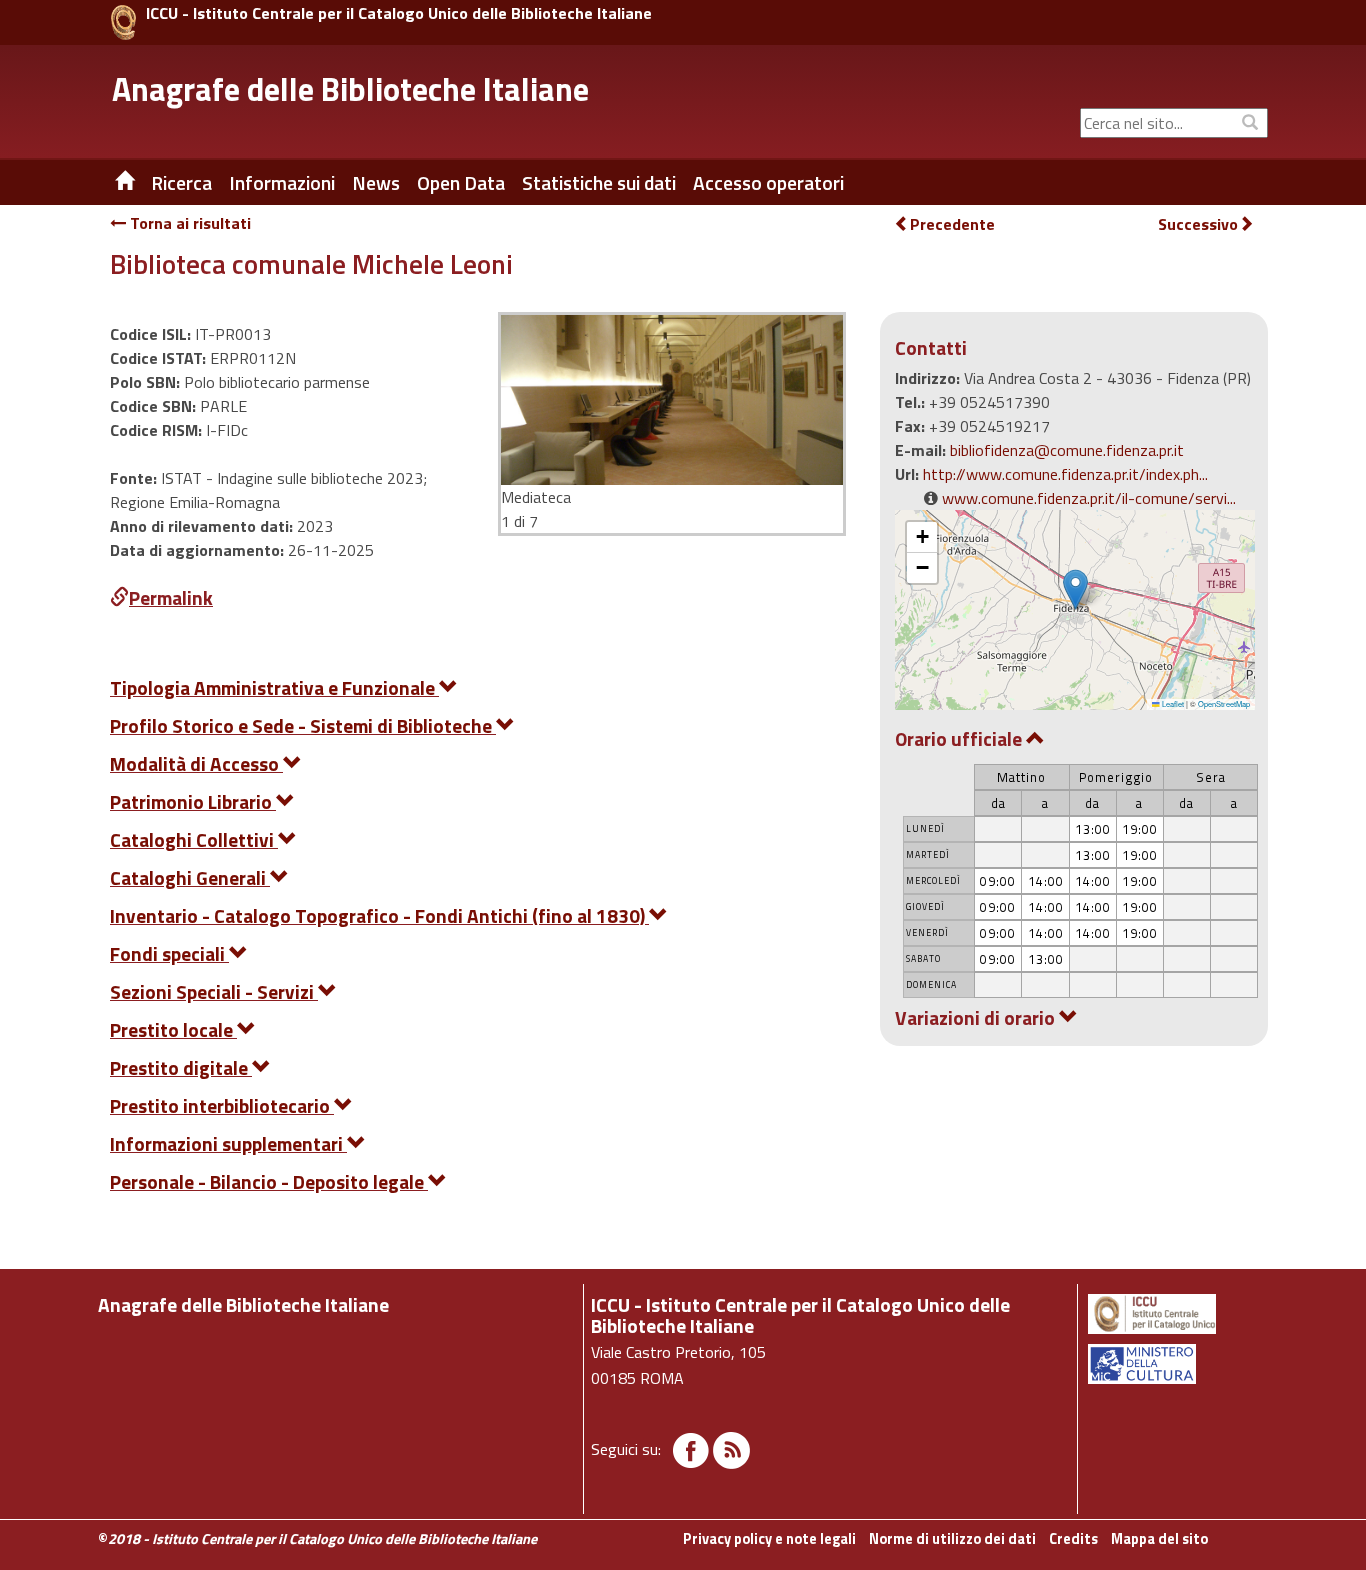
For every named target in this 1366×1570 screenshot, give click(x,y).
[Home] (110, 183)
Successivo (1198, 224)
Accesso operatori (768, 183)
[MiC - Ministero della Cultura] (1176, 1364)
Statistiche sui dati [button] (599, 183)
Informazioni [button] (282, 183)
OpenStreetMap (1224, 703)
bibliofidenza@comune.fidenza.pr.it (1067, 450)
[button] (1075, 589)
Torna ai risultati (188, 223)
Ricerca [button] (181, 183)
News (376, 183)
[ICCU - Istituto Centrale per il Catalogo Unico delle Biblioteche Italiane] (123, 22)
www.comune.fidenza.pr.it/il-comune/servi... (1089, 498)
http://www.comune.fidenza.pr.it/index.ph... (1065, 474)
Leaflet (1172, 703)
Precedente (952, 224)
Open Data (461, 183)
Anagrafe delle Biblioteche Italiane (350, 89)
